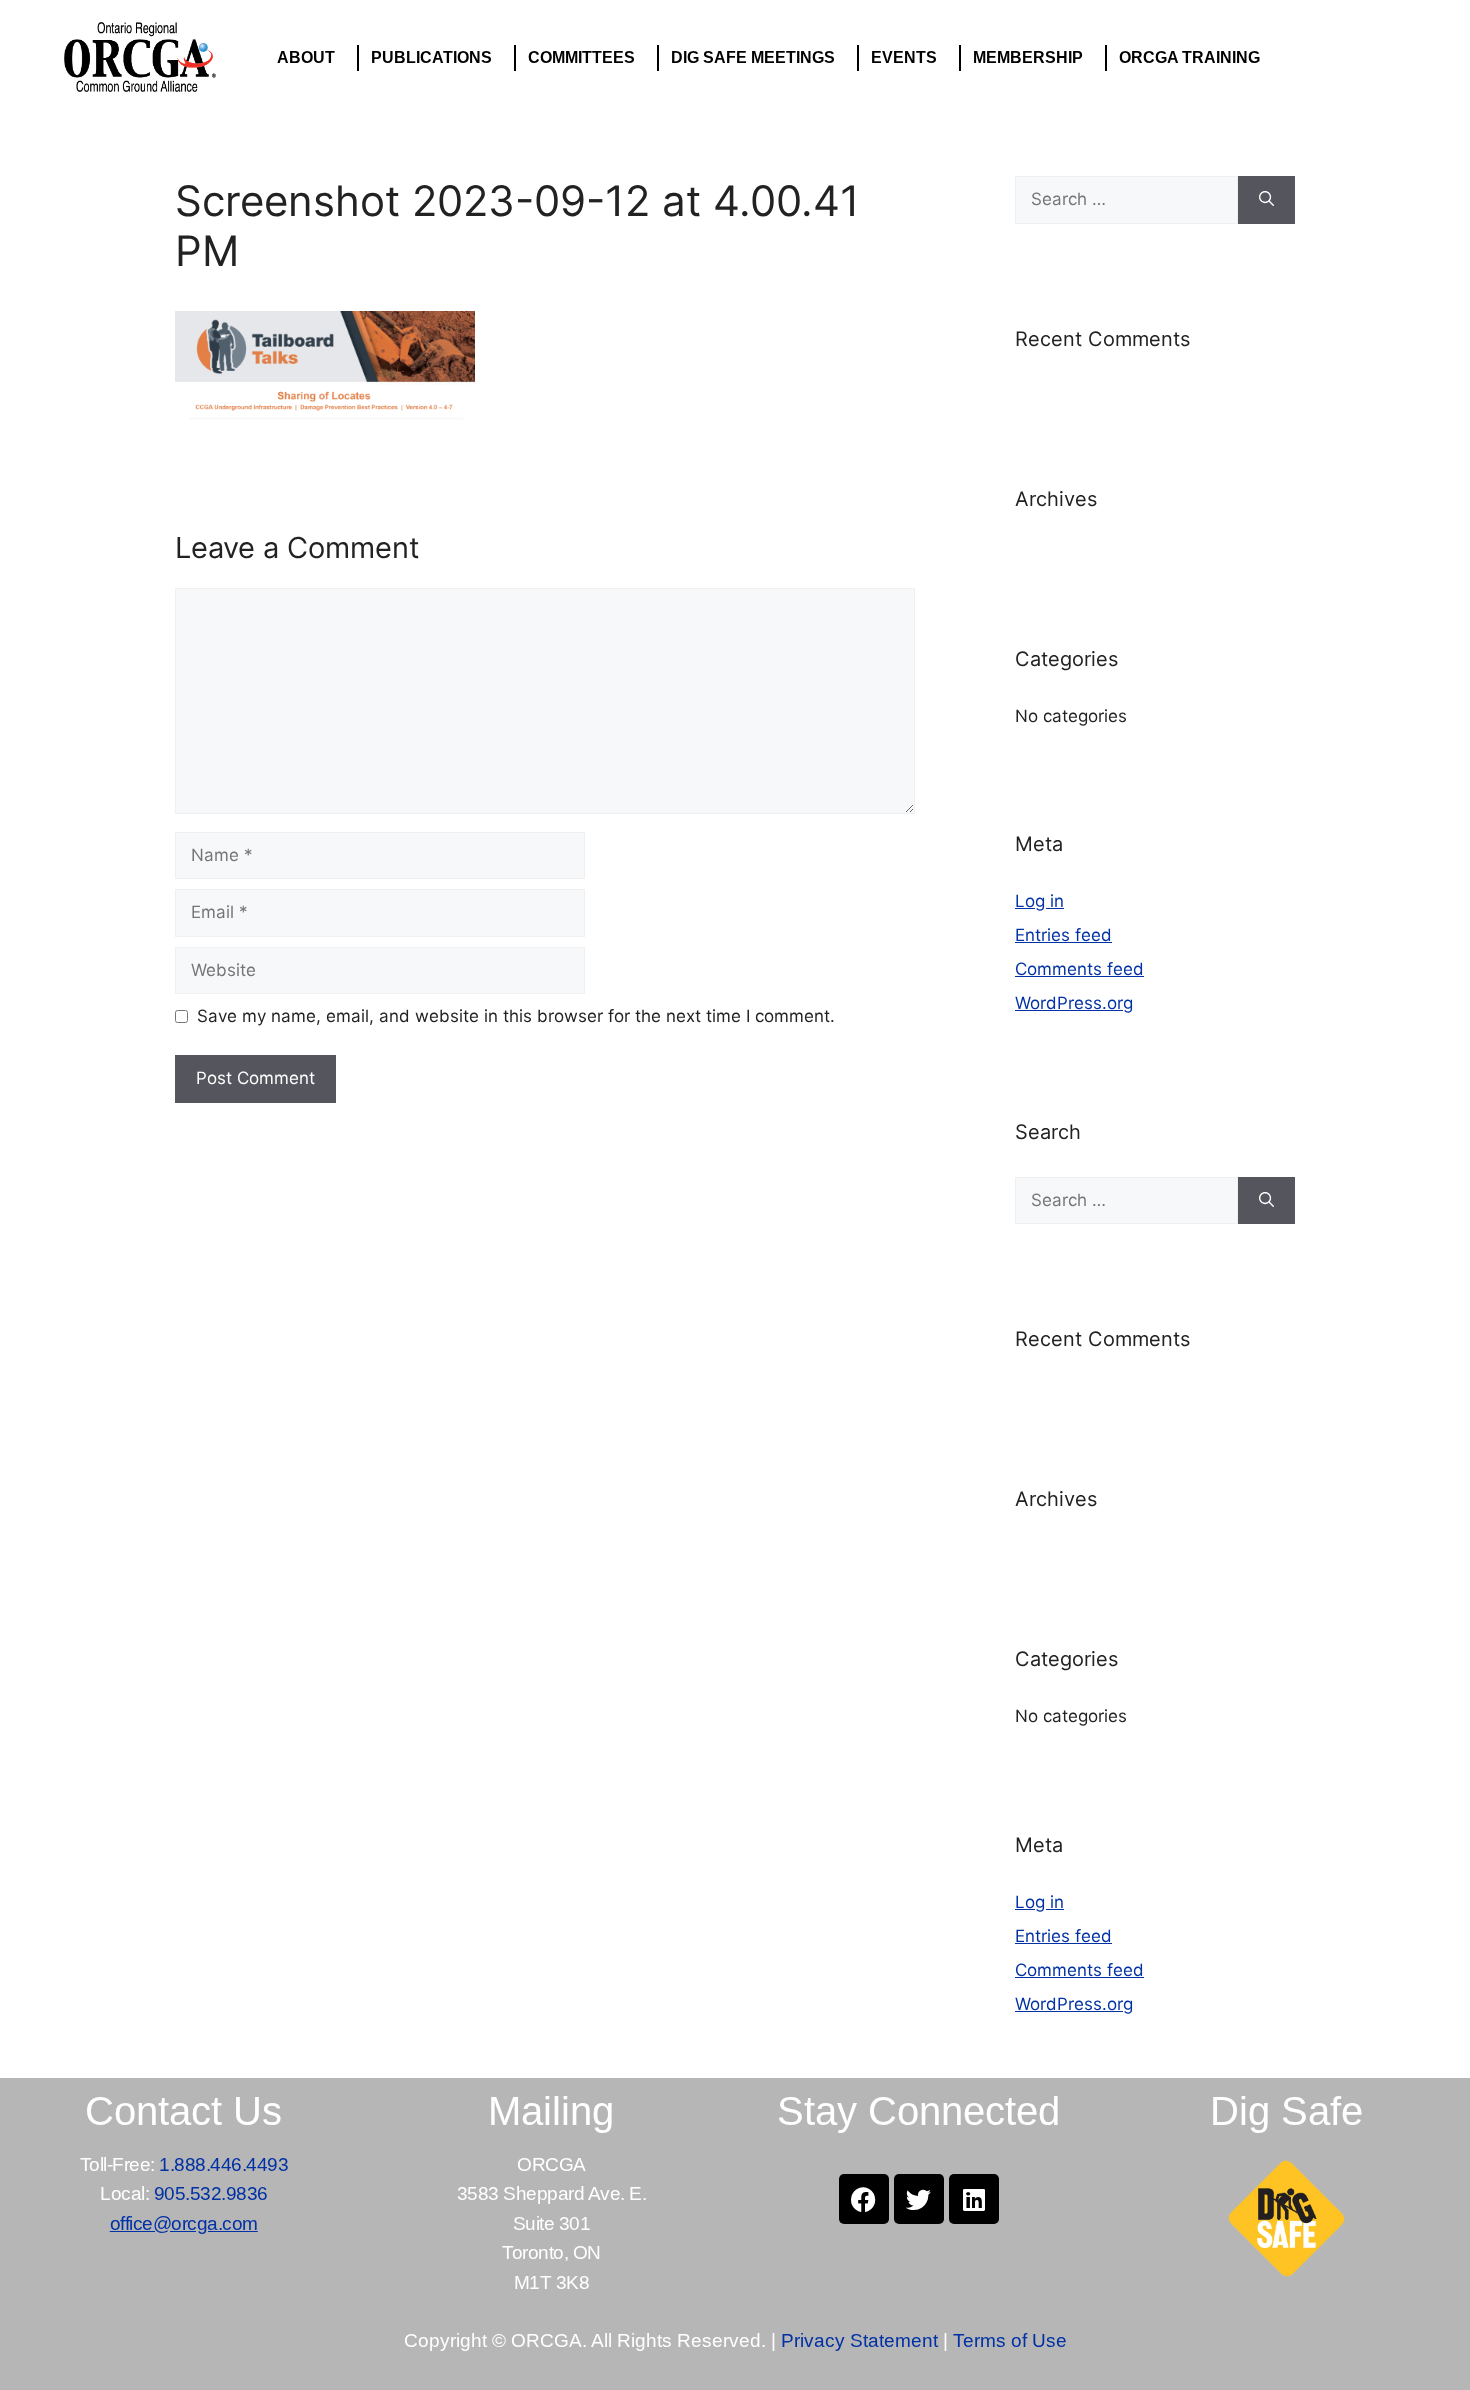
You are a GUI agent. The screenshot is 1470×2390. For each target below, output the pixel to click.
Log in (1039, 901)
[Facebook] (864, 2199)
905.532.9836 (211, 2193)
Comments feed (1079, 969)
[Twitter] (919, 2199)
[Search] (1266, 200)
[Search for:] (1126, 200)
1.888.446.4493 (223, 2164)
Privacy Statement (859, 2340)
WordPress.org (1074, 1003)
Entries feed (1063, 935)
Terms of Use (1010, 2340)
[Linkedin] (974, 2199)
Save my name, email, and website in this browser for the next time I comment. (516, 1016)
